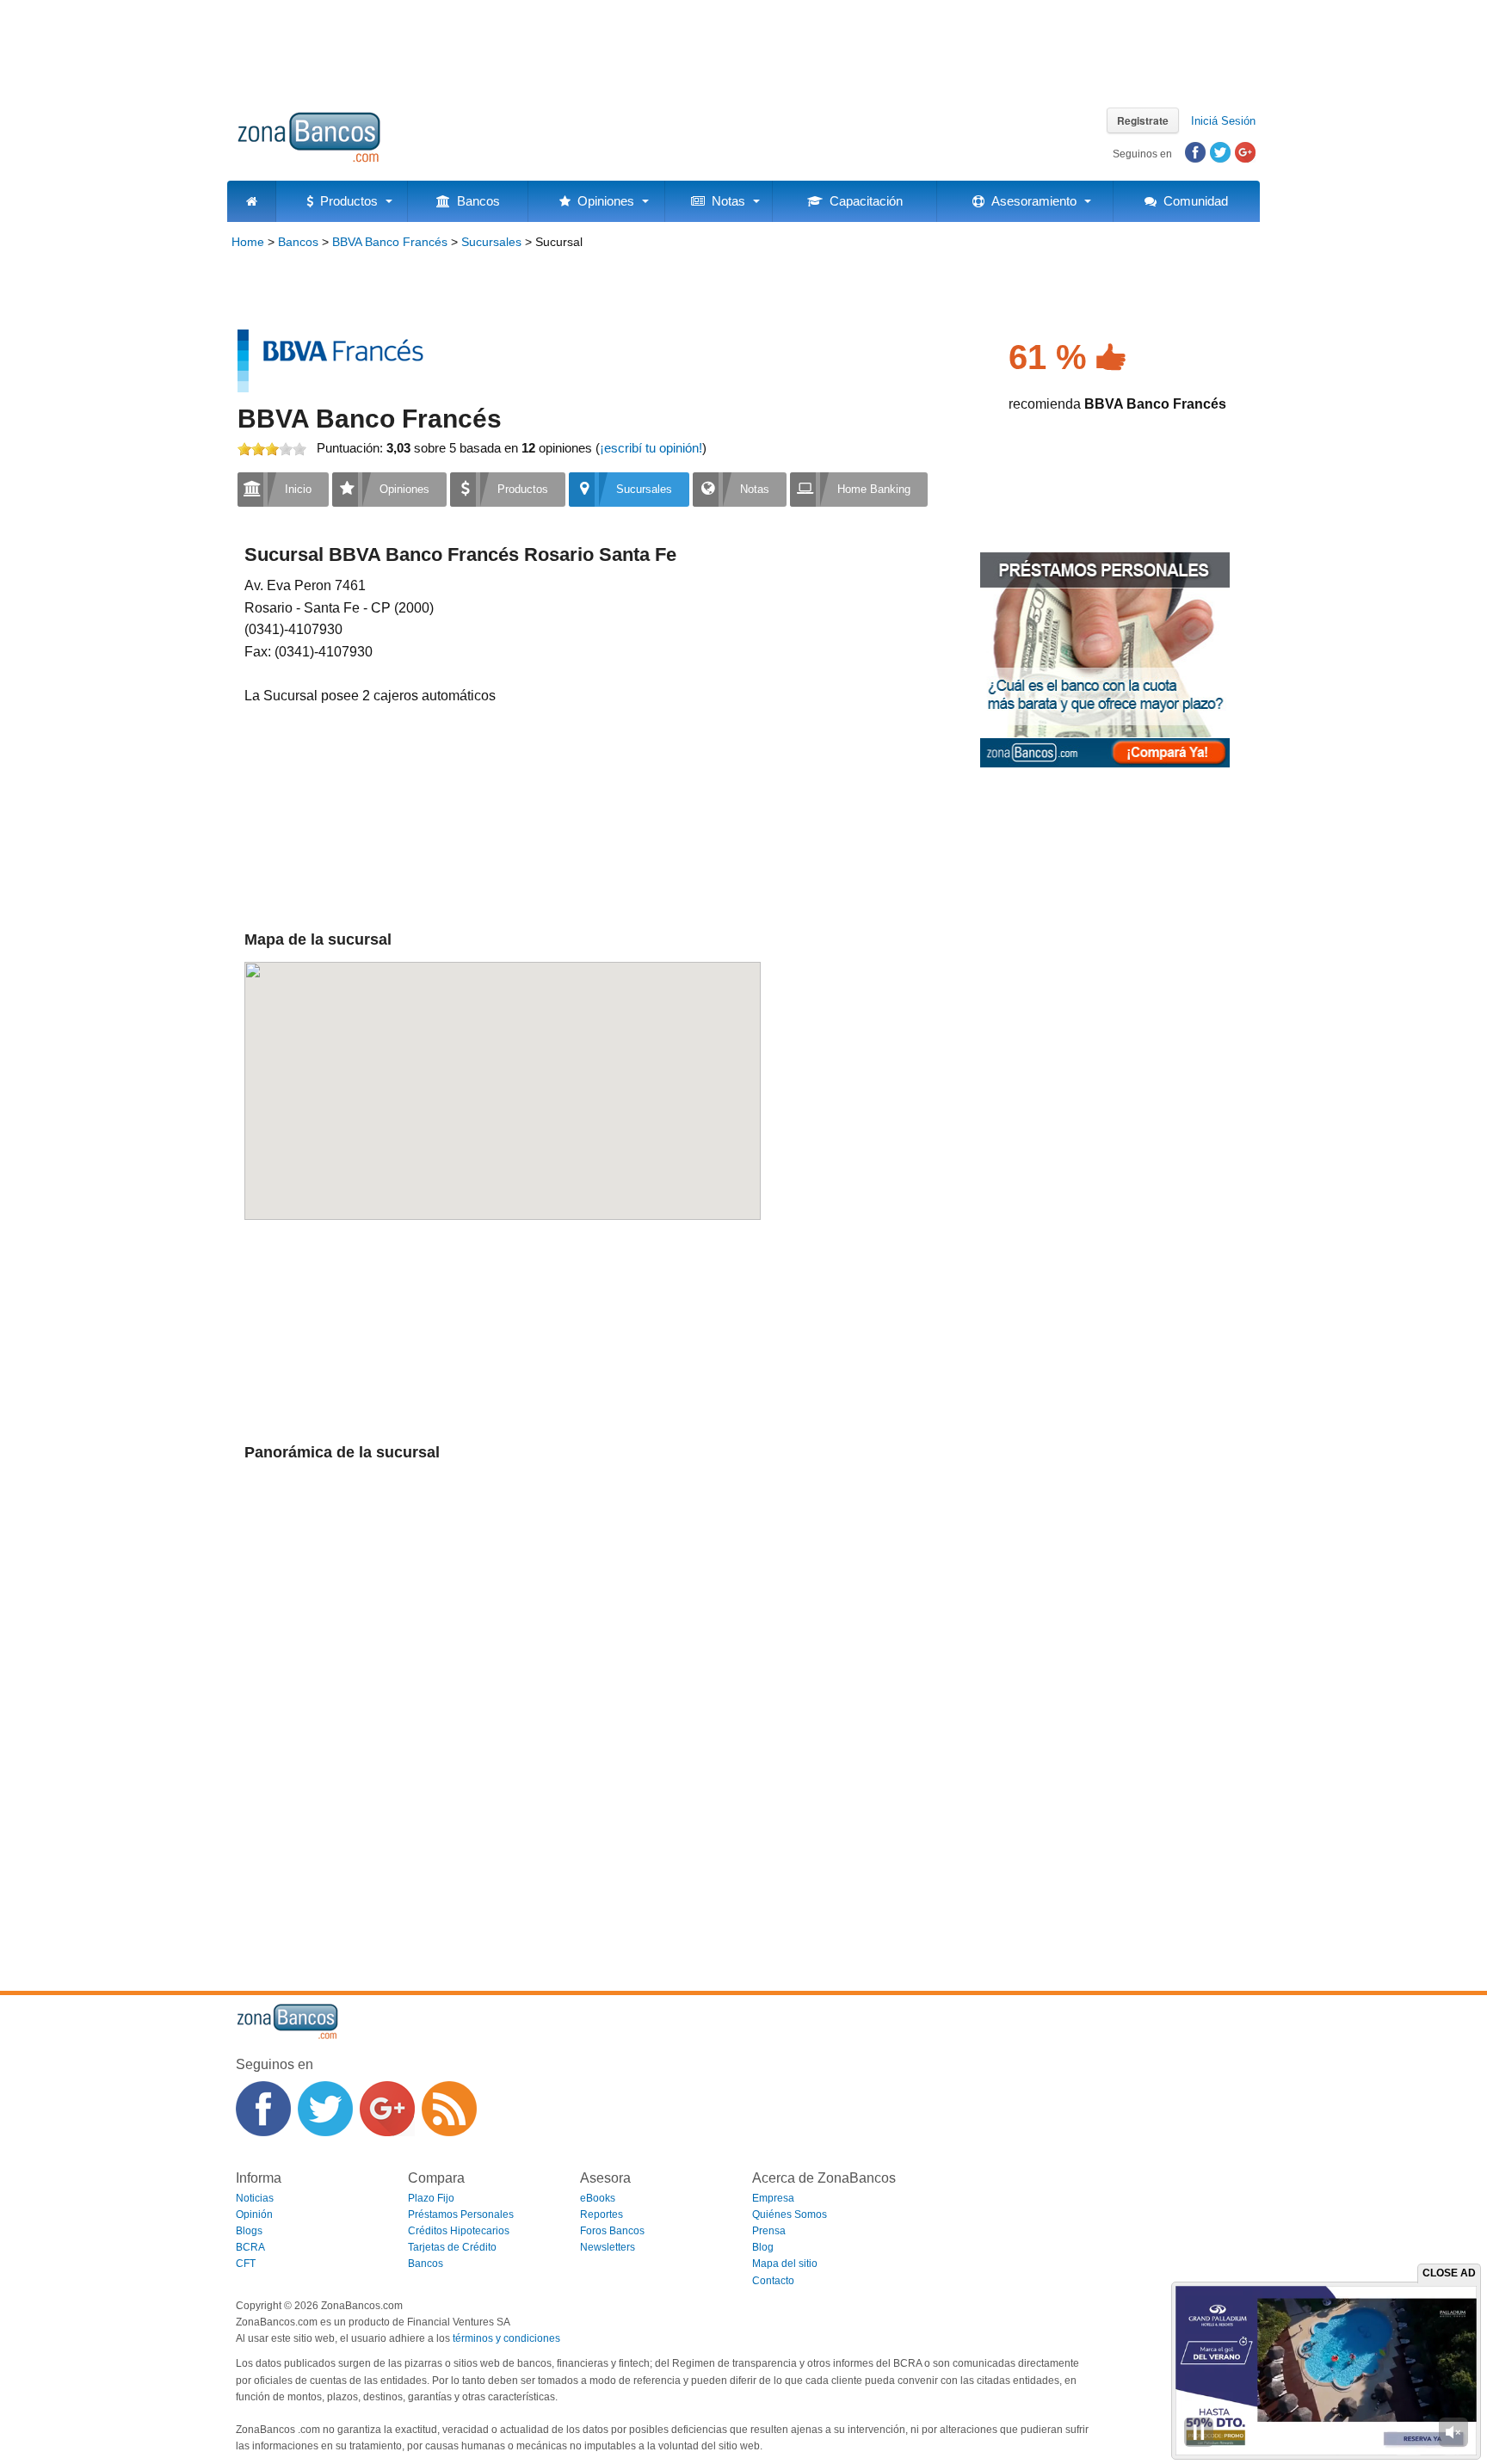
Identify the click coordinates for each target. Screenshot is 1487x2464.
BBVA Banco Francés (390, 242)
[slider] (272, 449)
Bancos (475, 201)
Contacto (773, 2281)
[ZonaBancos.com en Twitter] (325, 2109)
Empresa (773, 2198)
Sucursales (491, 242)
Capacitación (863, 201)
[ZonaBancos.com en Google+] (387, 2109)
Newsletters (608, 2247)
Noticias (255, 2198)
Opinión (254, 2215)
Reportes (602, 2215)
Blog (763, 2247)
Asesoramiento (1030, 201)
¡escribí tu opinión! (651, 448)
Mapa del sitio (785, 2264)
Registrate (1143, 120)
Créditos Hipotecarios (459, 2231)
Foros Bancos (612, 2231)
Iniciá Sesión (1223, 121)
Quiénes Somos (790, 2215)
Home (248, 242)
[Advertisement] (743, 47)
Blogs (249, 2231)
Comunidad (1192, 201)
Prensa (769, 2231)
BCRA (250, 2247)
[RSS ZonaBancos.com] (449, 2109)
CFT (246, 2264)
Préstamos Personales (461, 2215)
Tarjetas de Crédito (452, 2247)
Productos (346, 201)
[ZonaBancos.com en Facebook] (263, 2109)
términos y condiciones (506, 2338)
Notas (725, 201)
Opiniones (602, 201)
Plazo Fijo (431, 2198)
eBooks (598, 2198)
